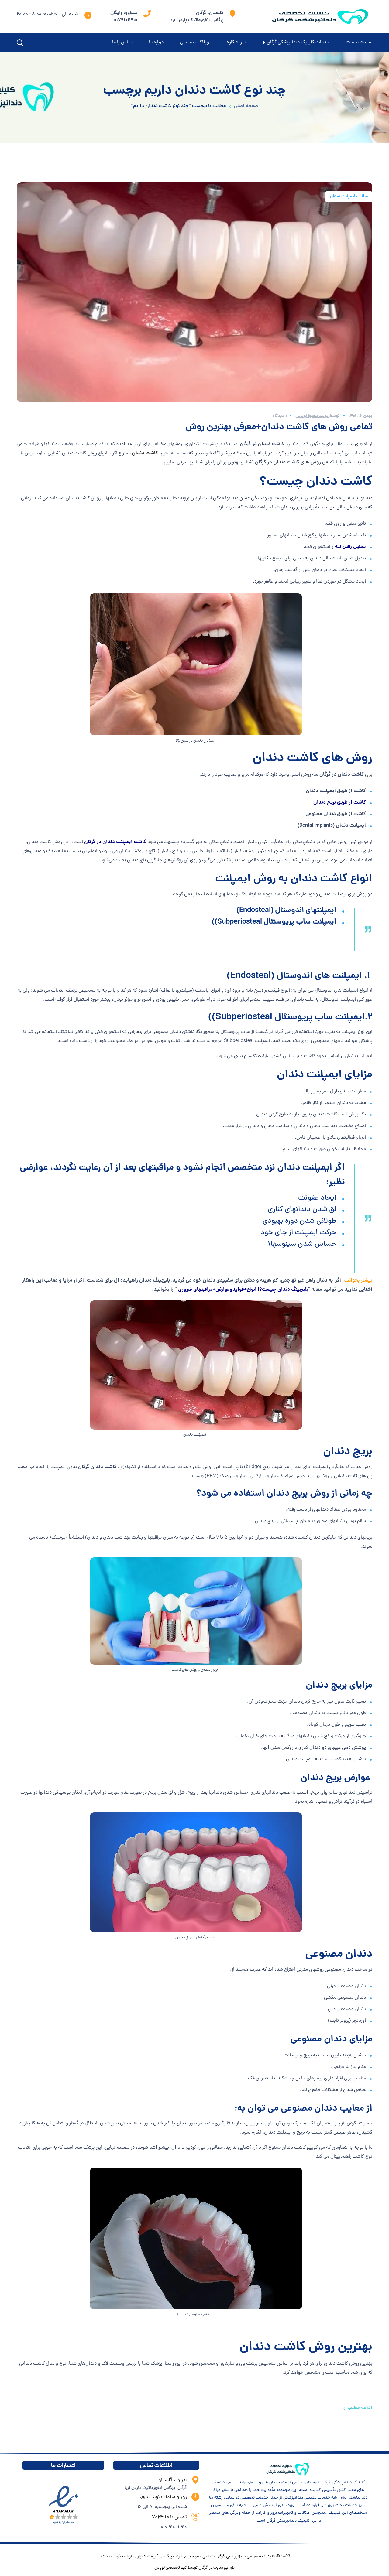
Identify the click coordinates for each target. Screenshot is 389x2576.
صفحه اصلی (246, 106)
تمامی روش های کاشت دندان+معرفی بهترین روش (279, 427)
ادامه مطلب (360, 2408)
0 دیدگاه (280, 416)
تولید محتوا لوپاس (312, 416)
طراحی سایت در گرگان (216, 2568)
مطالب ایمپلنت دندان (349, 196)
